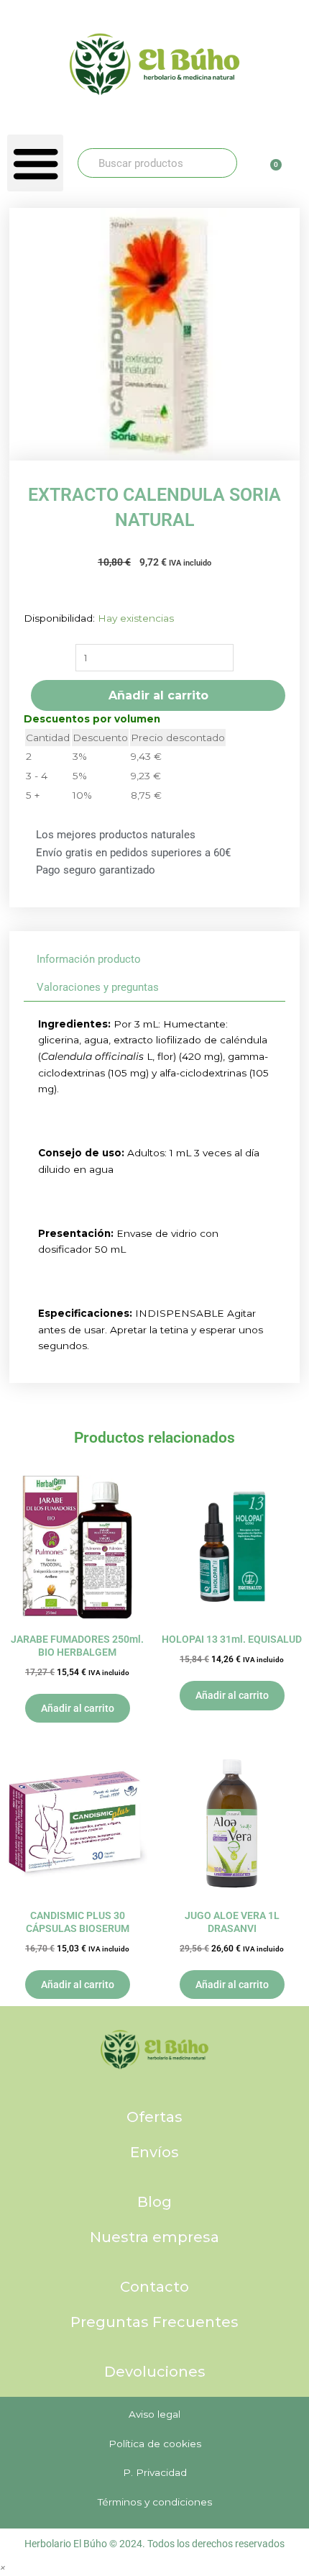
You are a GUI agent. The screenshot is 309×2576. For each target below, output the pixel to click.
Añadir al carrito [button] (78, 1708)
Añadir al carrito (158, 695)
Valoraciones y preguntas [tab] (98, 987)
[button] (35, 163)
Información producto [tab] (89, 959)
